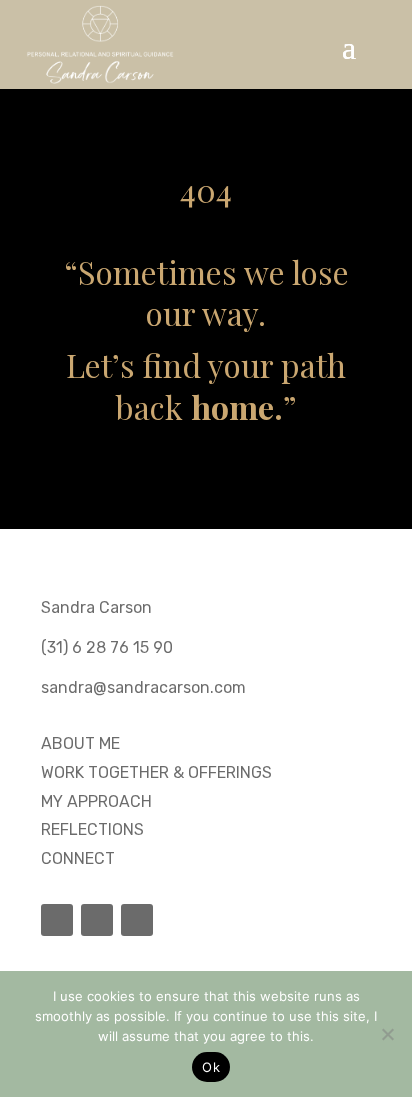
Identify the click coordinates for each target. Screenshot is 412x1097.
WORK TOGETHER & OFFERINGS (156, 772)
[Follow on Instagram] (97, 920)
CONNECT (78, 858)
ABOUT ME (80, 743)
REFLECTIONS (92, 829)
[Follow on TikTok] (57, 920)
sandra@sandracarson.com (143, 687)
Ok (211, 1067)
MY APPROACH (96, 801)
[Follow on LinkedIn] (137, 920)
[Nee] (387, 1034)
